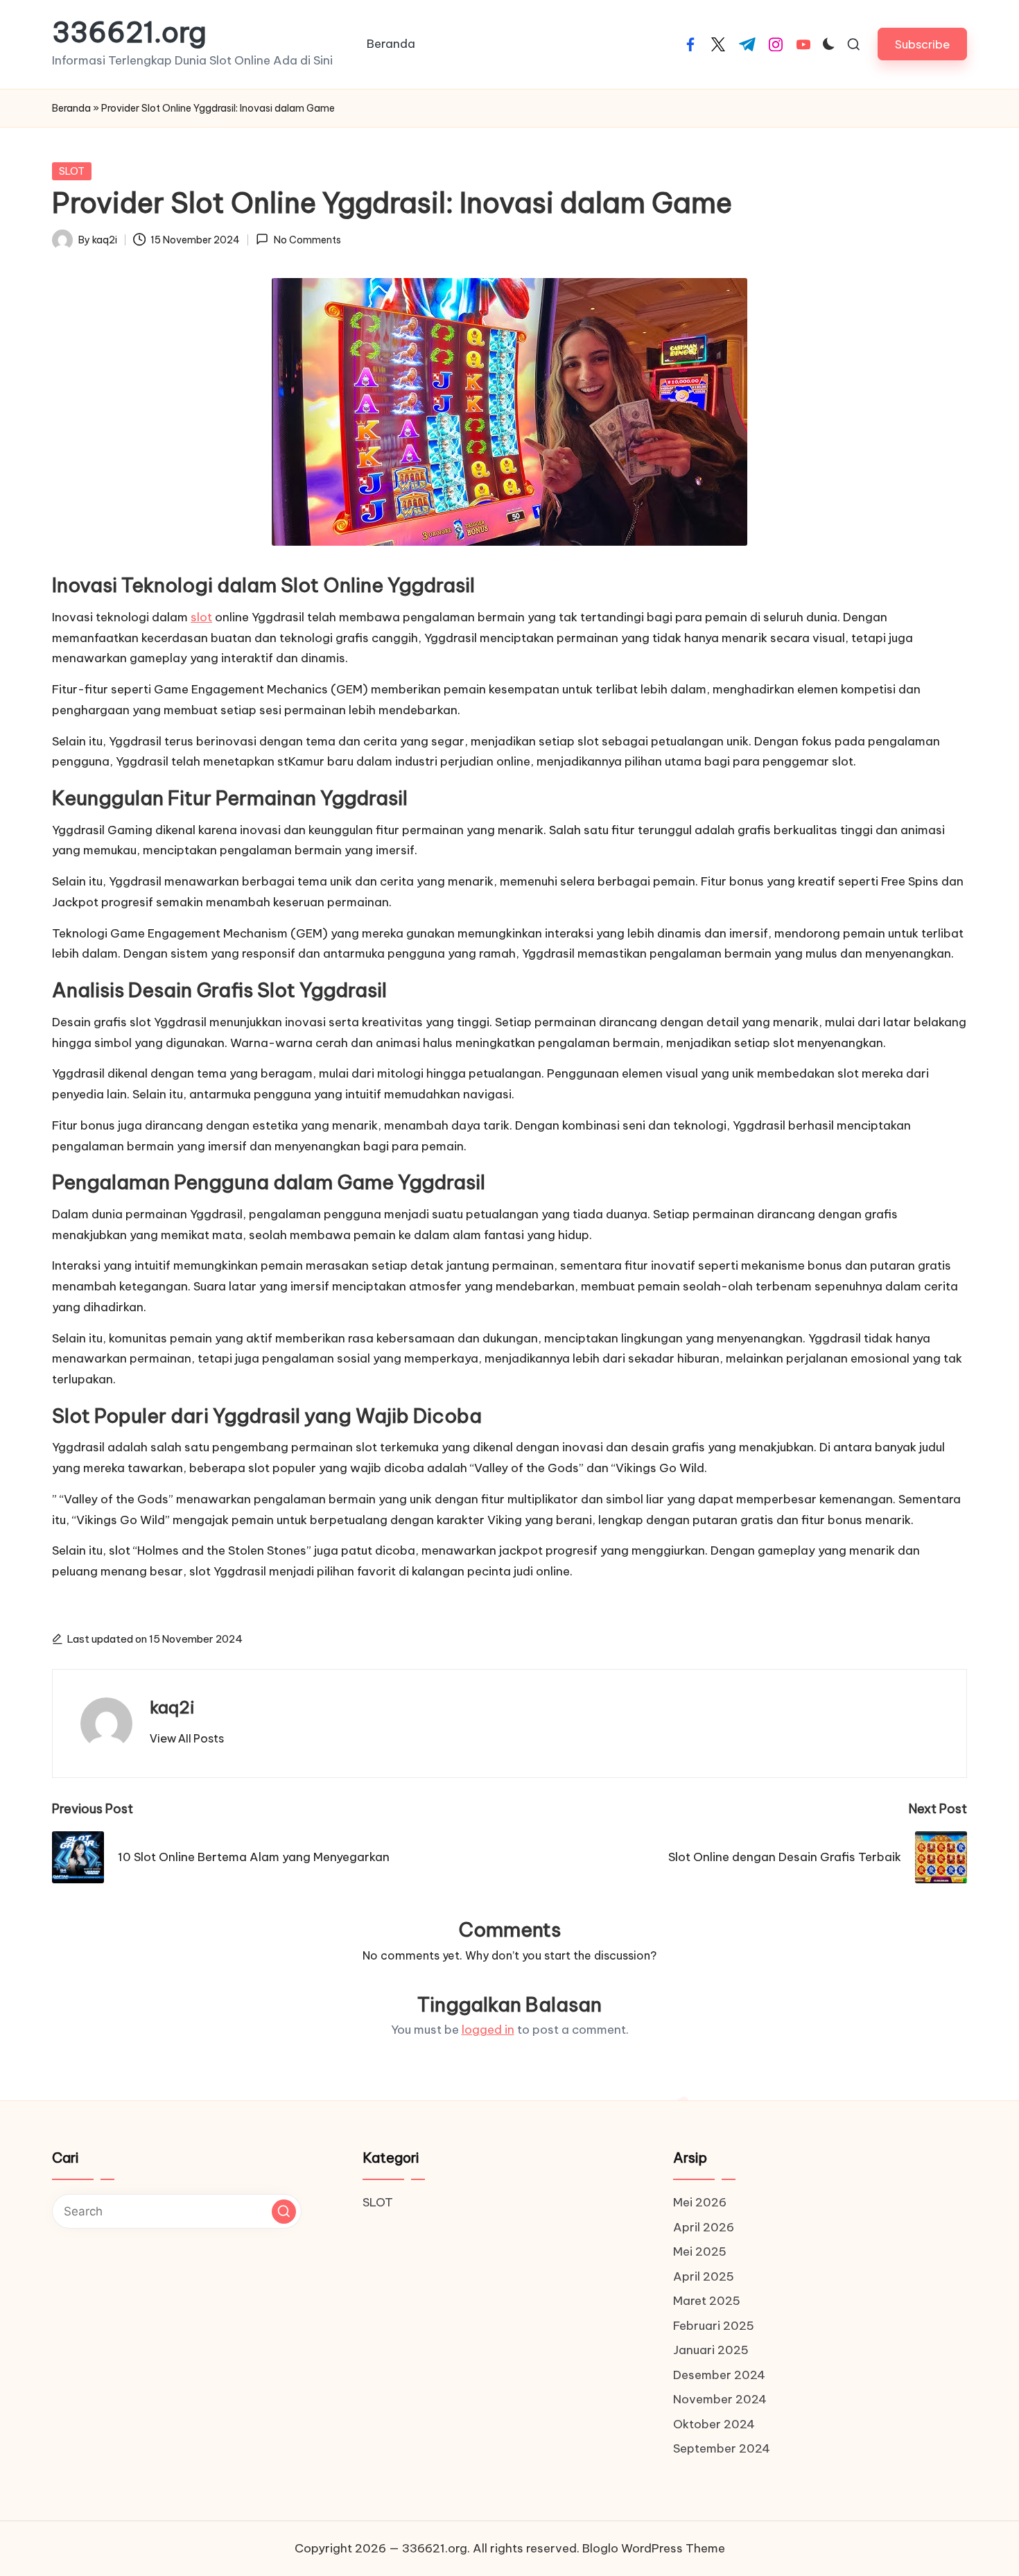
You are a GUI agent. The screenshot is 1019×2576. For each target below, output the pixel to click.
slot (201, 617)
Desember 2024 (719, 2375)
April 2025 (704, 2276)
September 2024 (722, 2448)
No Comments (307, 240)
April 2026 (704, 2227)
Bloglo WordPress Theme (654, 2548)
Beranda (71, 108)
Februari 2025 (714, 2326)
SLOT (72, 171)
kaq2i (172, 1707)
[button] (922, 44)
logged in (488, 2030)
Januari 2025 (711, 2350)
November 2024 (720, 2399)
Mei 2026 (700, 2202)
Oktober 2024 (714, 2424)
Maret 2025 (707, 2301)
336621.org (129, 33)
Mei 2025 (700, 2251)
